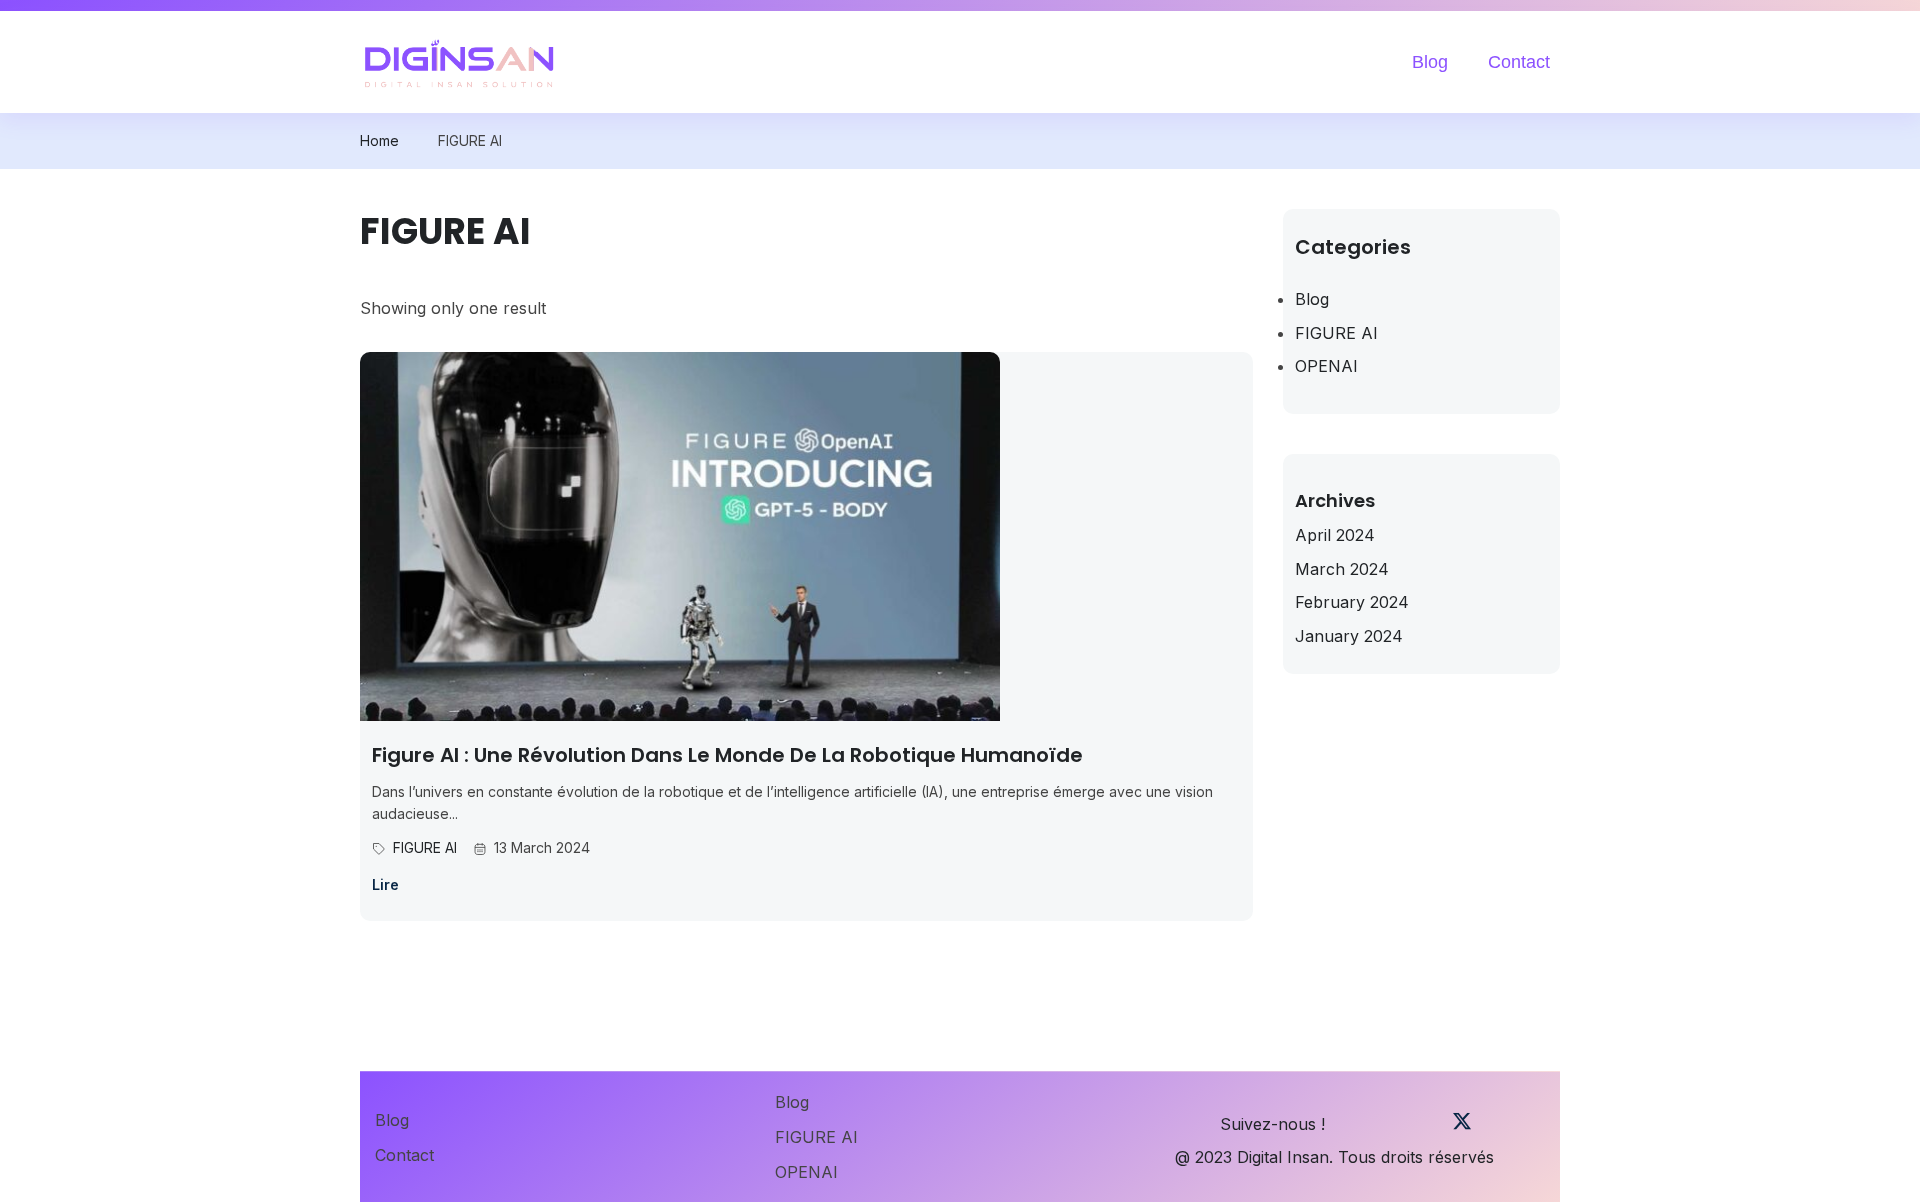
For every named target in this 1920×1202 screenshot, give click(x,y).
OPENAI (1326, 366)
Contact (1519, 62)
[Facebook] (1359, 1125)
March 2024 (1342, 569)
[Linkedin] (1530, 1125)
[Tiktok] (1496, 1125)
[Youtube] (1393, 1125)
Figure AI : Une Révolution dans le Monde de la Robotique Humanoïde (727, 755)
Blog (1430, 62)
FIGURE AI (425, 847)
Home (379, 140)
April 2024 (1335, 535)
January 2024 (1349, 636)
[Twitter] (1462, 1125)
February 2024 (1352, 602)
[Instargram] (1427, 1125)
